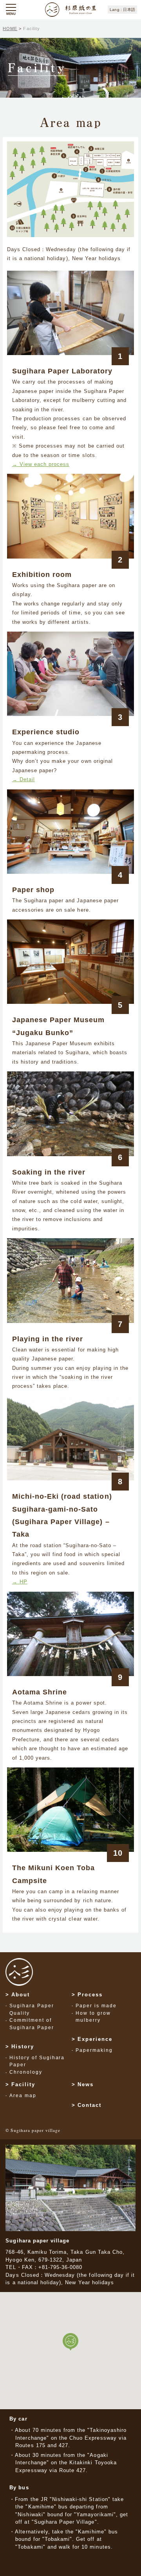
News (86, 2084)
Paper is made (96, 2006)
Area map (23, 2096)
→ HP (20, 1582)
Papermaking (94, 2050)
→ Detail (23, 779)
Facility (23, 2084)
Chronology (26, 2072)
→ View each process (41, 464)
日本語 (129, 10)
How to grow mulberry (93, 2017)
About (21, 1995)
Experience (95, 2039)
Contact (89, 2105)
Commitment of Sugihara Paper (32, 2024)
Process (90, 1995)
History (23, 2047)
